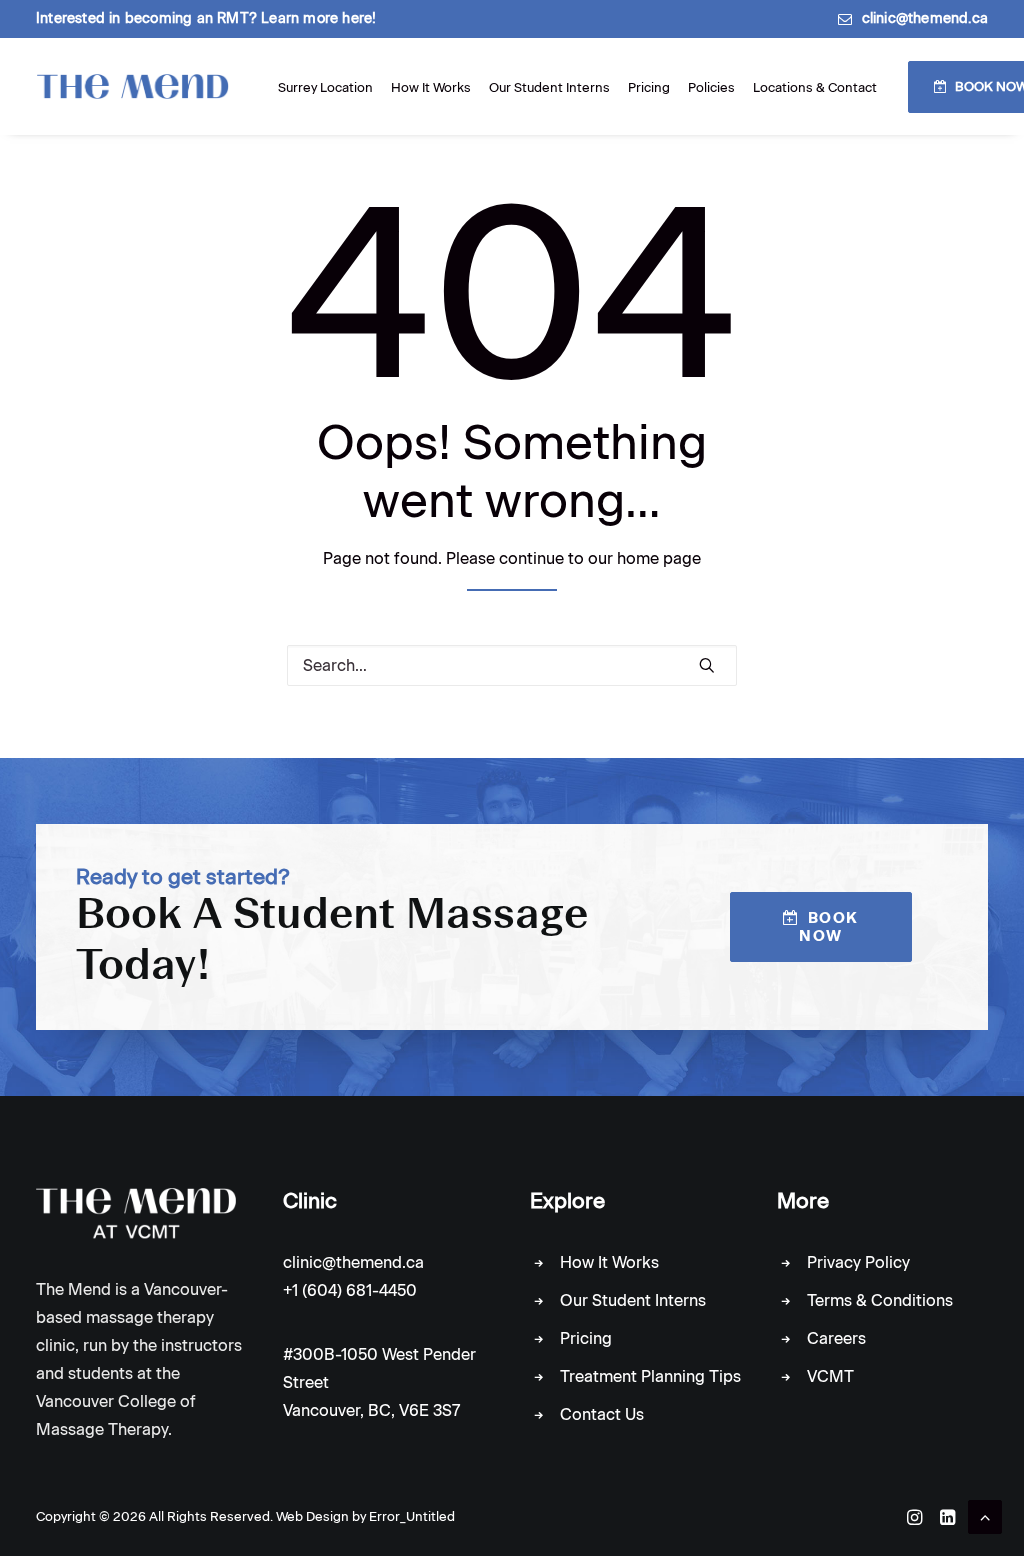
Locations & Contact (815, 87)
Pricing (649, 87)
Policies (711, 87)
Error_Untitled (412, 1516)
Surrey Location (325, 87)
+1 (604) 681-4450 (350, 1290)
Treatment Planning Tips (650, 1376)
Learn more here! (318, 18)
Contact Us (602, 1414)
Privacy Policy (858, 1262)
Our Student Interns (549, 87)
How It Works (431, 87)
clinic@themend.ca (925, 18)
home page (659, 558)
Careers (836, 1338)
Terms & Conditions (880, 1300)
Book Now (831, 927)
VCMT (830, 1376)
